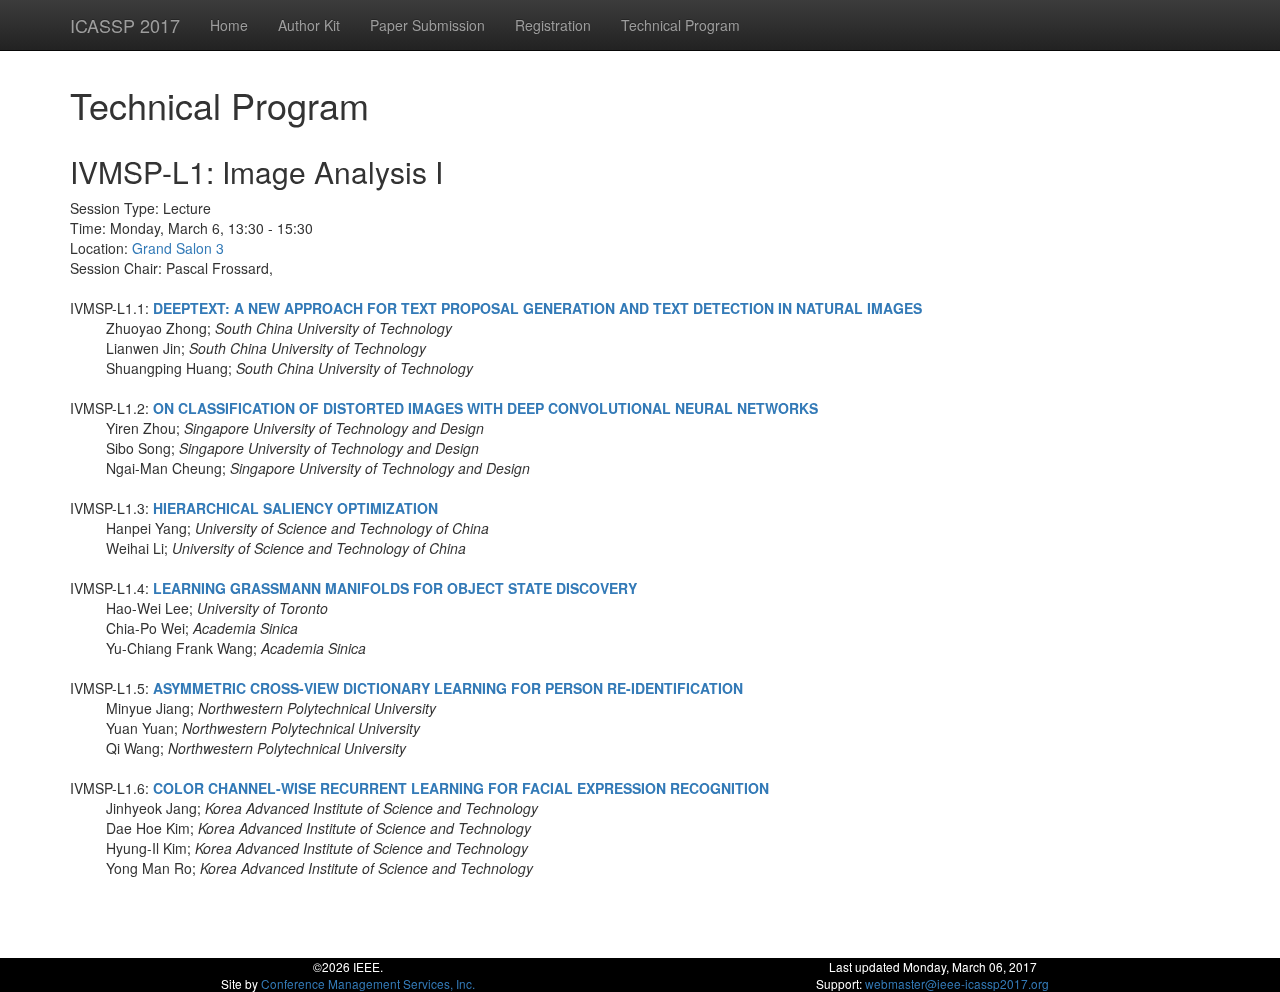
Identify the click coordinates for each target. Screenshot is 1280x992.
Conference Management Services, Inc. (368, 983)
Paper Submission (427, 25)
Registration (553, 25)
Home (229, 25)
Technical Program (680, 25)
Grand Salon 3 (178, 248)
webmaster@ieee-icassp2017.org (957, 983)
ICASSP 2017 (125, 25)
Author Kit (309, 25)
